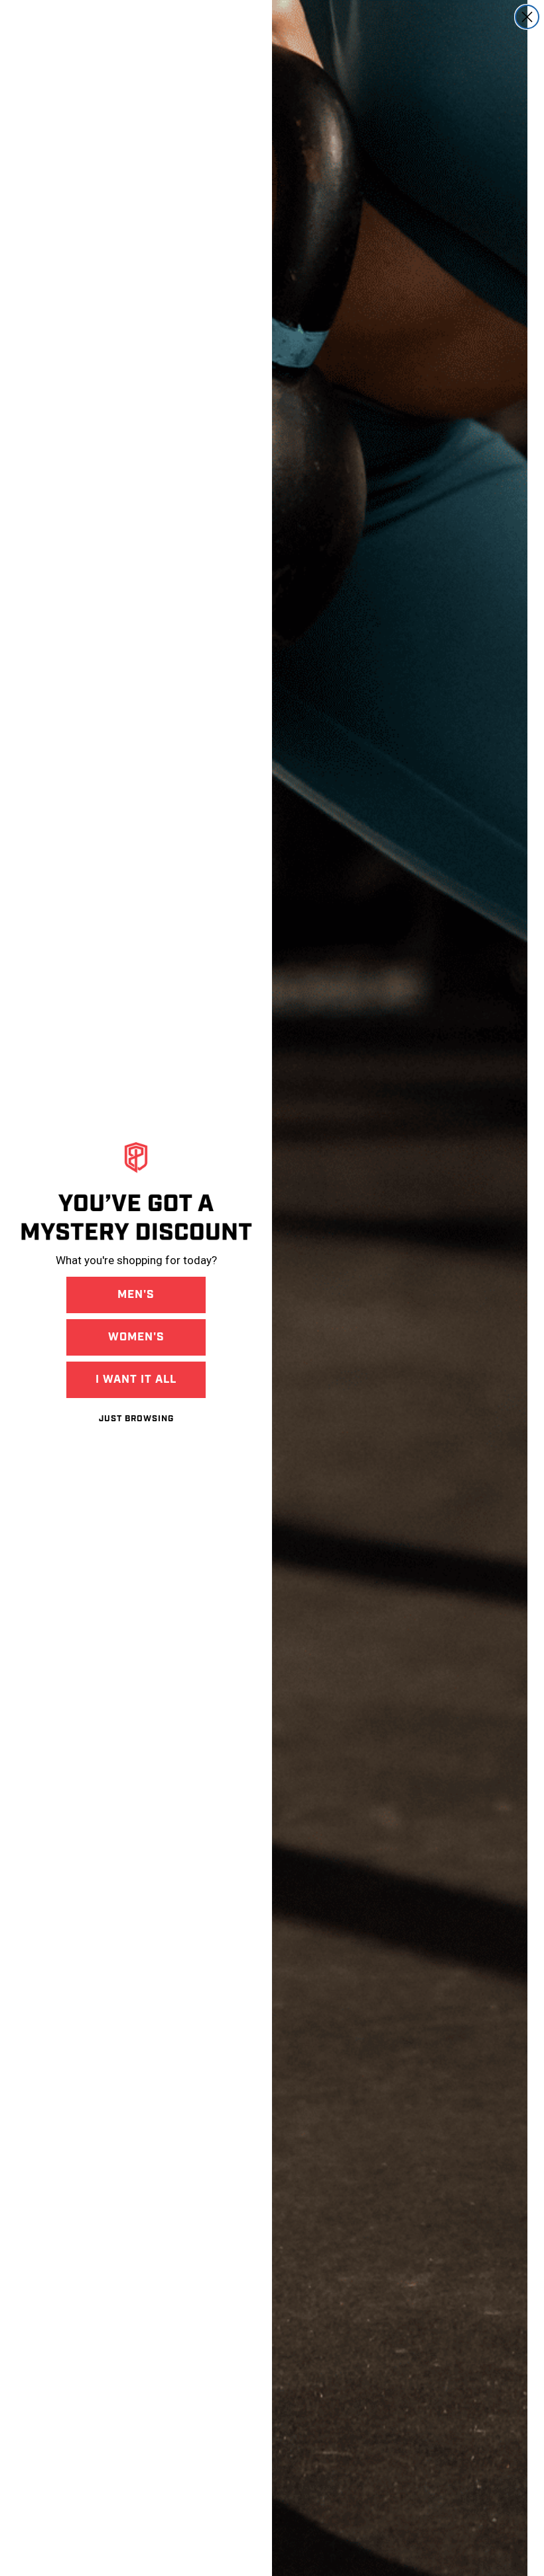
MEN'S (136, 1295)
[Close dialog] (527, 17)
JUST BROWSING (136, 1419)
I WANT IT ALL (136, 1379)
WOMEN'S (136, 1337)
